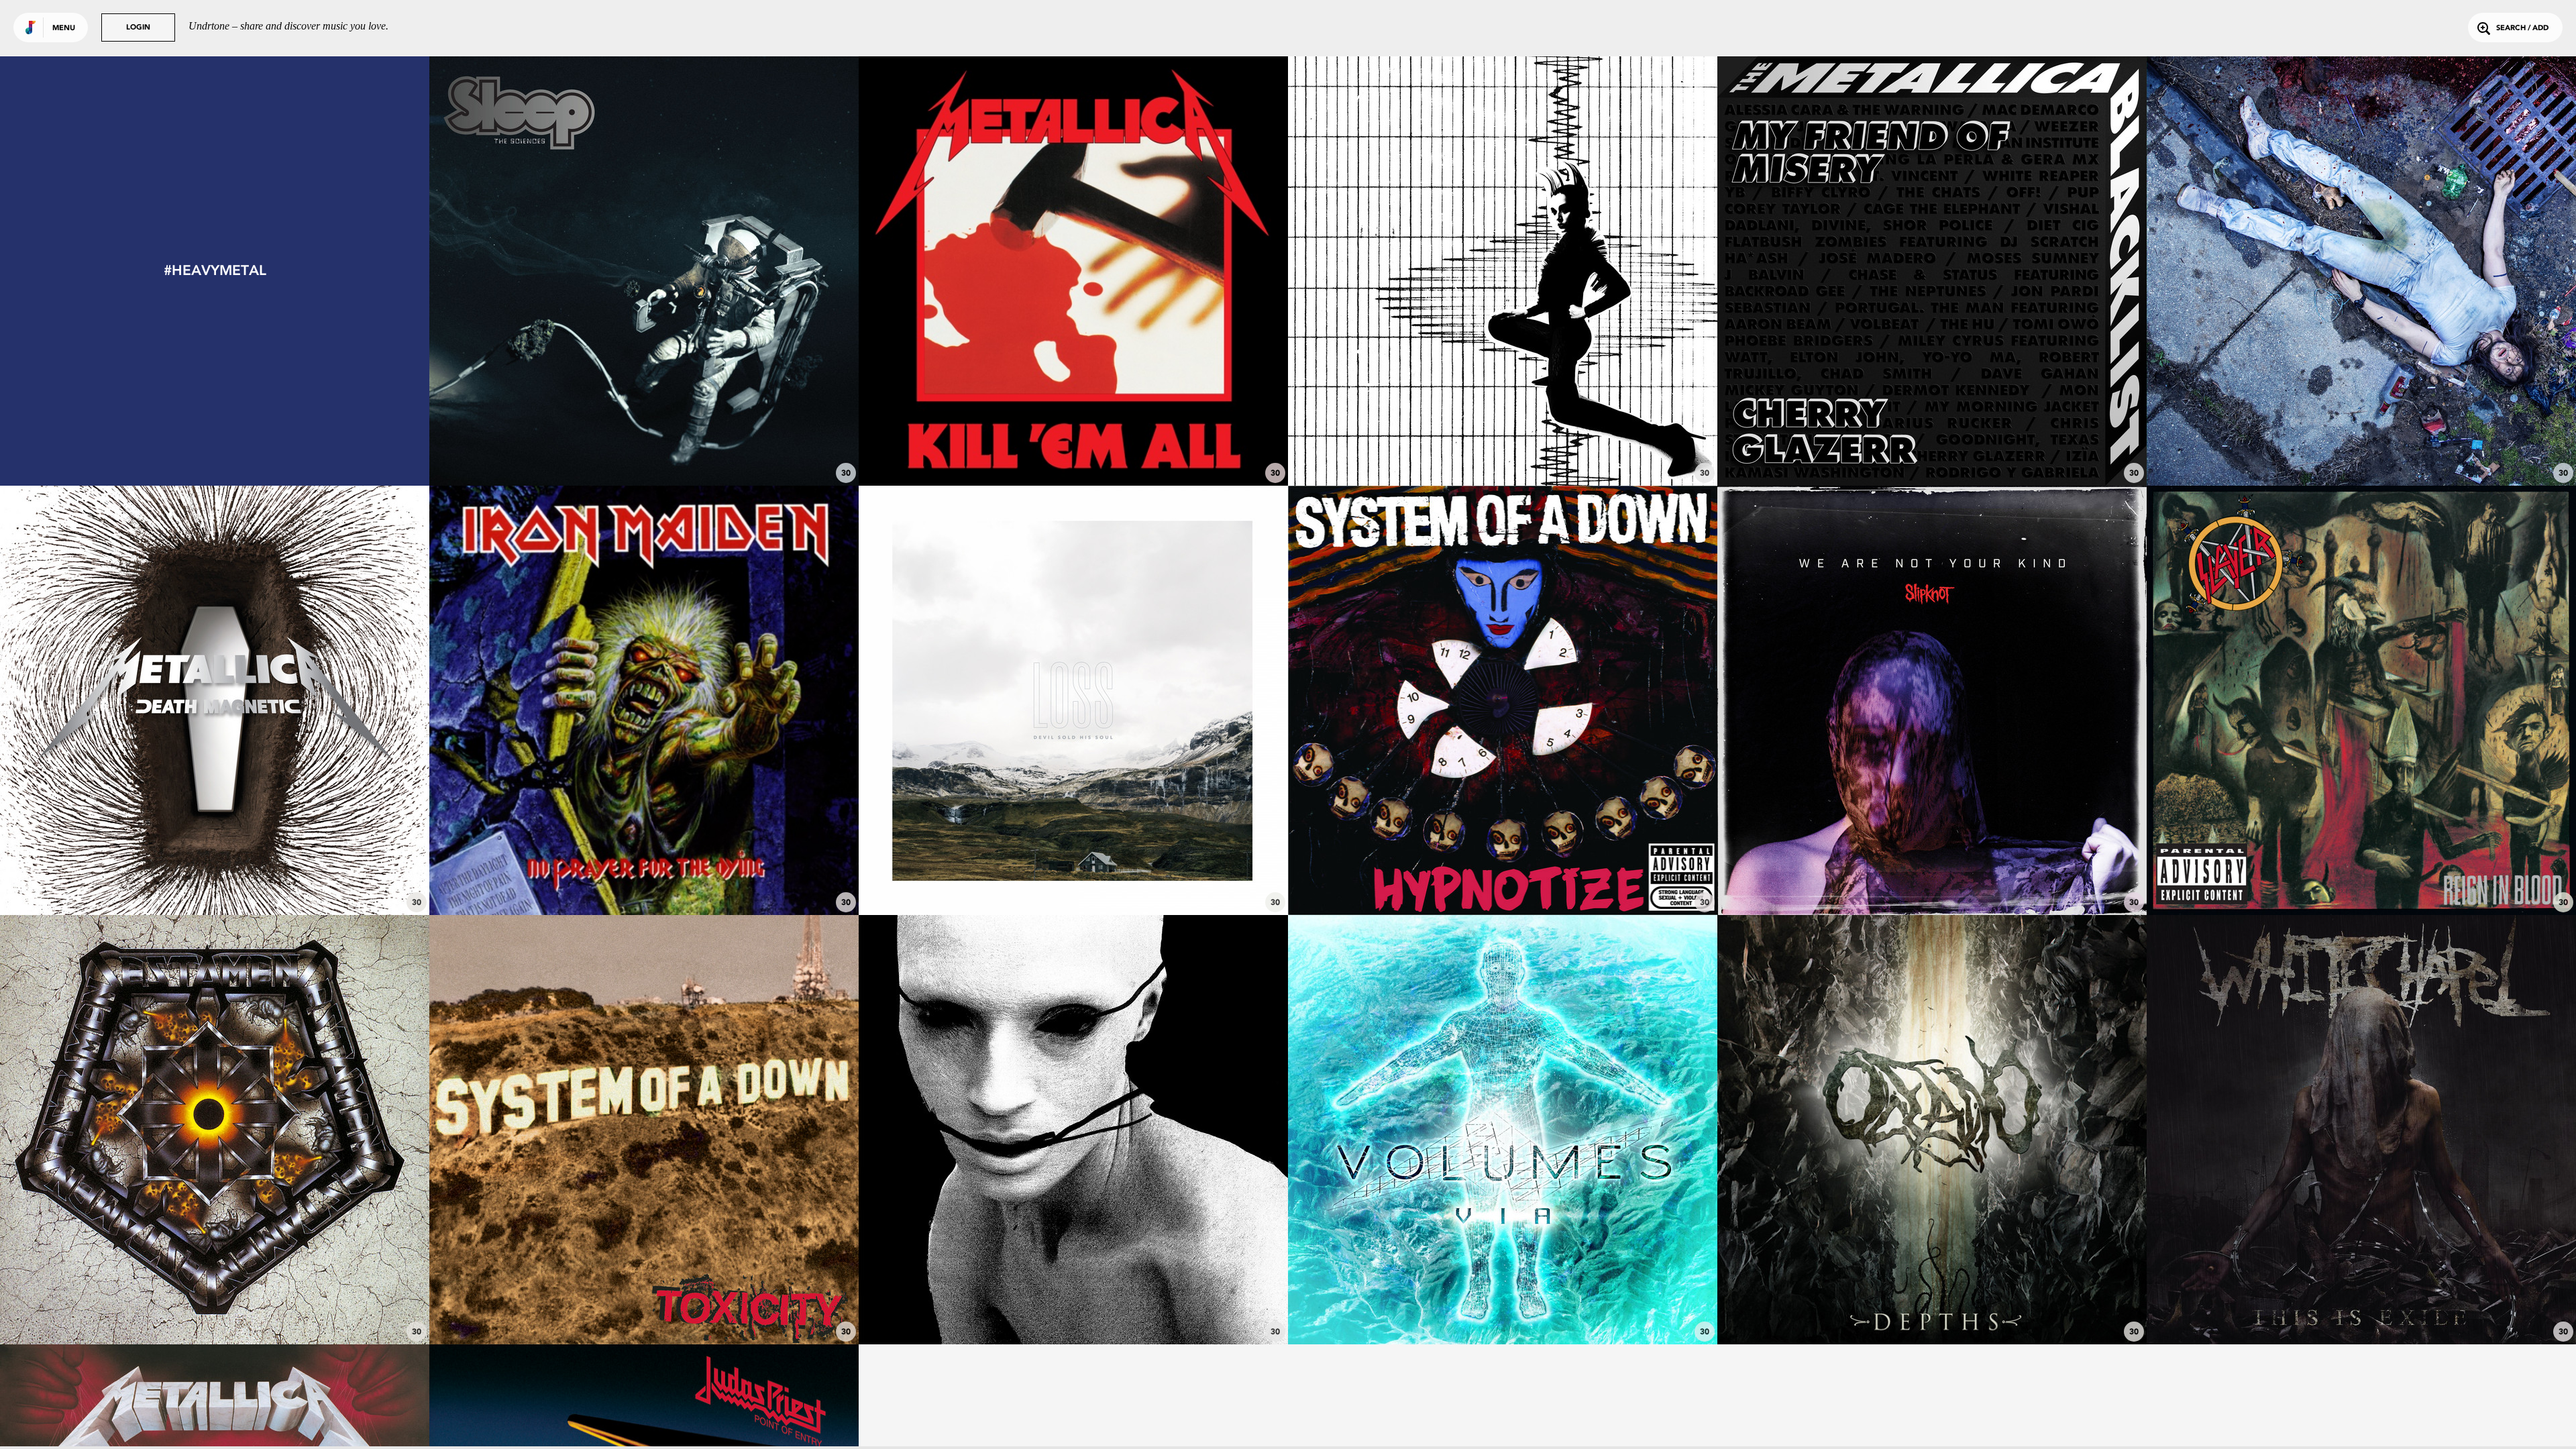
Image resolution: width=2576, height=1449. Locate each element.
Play (644, 271)
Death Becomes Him (2362, 1307)
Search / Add (2522, 29)
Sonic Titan (644, 449)
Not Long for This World (1932, 878)
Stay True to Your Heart (2361, 449)
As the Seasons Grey (215, 1307)
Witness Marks (1074, 878)
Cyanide (215, 878)
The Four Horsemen (1074, 449)
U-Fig (1503, 878)
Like (554, 271)
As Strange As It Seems (1503, 449)
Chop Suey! (644, 1307)
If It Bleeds (1074, 1307)
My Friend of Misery (1932, 449)
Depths (1932, 1307)
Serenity (1503, 1307)
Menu (64, 29)
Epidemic (2361, 878)
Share (734, 271)
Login (138, 28)
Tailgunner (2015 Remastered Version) (644, 878)
